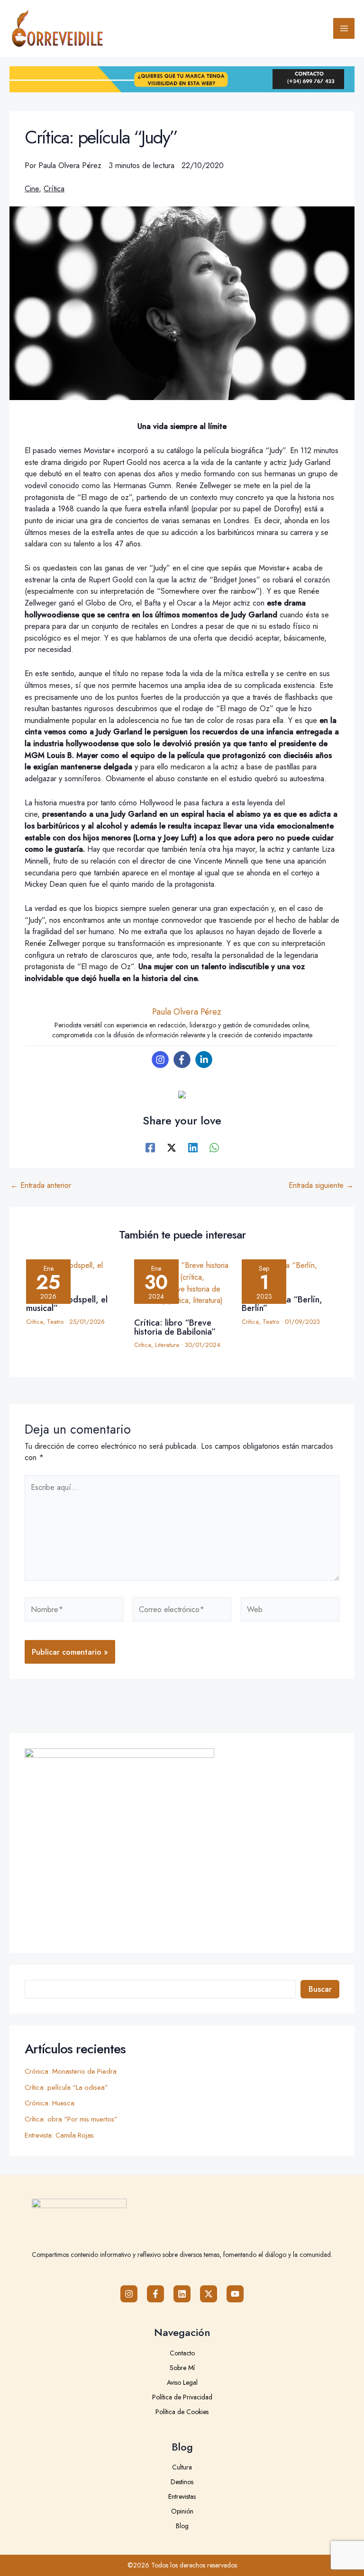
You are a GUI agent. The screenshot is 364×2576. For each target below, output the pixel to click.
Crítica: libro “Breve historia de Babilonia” (175, 1327)
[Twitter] (172, 1147)
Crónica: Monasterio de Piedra (71, 2071)
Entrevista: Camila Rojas (59, 2135)
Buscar (320, 1989)
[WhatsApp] (214, 1147)
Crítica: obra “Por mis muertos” (71, 2119)
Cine (32, 188)
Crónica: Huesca (50, 2103)
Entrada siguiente (321, 1185)
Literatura (167, 1345)
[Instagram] (160, 1060)
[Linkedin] (204, 1060)
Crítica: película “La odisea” (66, 2087)
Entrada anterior (41, 1185)
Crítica (54, 188)
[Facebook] (182, 1060)
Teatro (55, 1322)
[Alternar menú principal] (344, 29)
